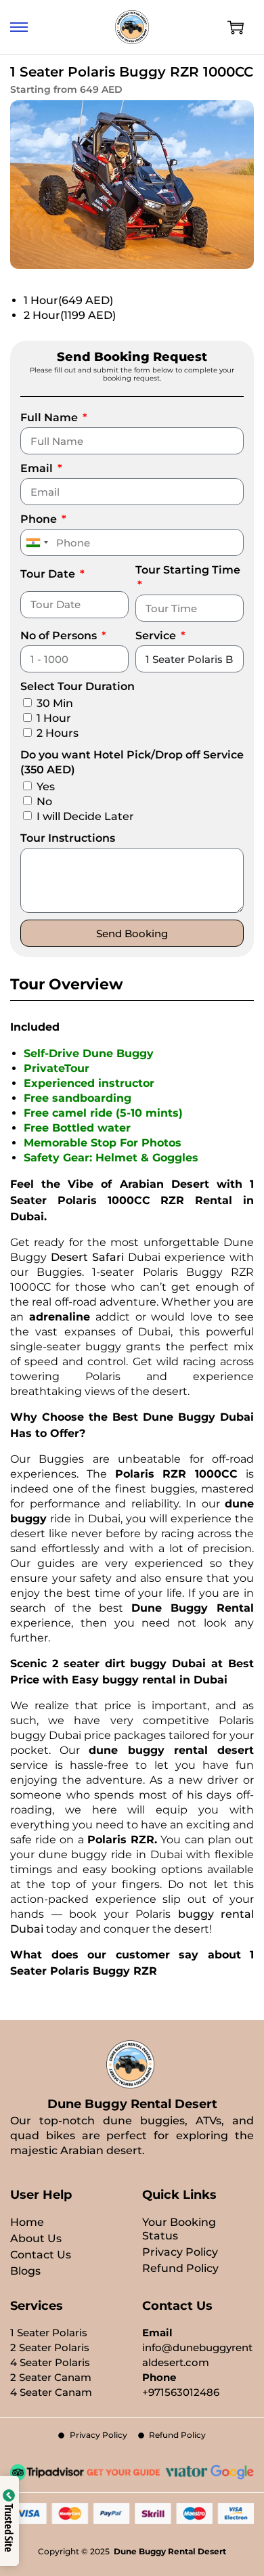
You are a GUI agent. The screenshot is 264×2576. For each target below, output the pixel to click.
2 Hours (58, 733)
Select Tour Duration (78, 686)
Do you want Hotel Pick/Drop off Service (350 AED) (132, 762)
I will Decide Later (85, 816)
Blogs (25, 2271)
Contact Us (41, 2255)
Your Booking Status (179, 2229)
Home (27, 2222)
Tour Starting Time (188, 570)
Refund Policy (180, 2268)
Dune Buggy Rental (193, 1608)
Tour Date (49, 574)
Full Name (50, 417)
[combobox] (37, 542)
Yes (46, 787)
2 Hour (70, 315)
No (44, 801)
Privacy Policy (180, 2252)
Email (38, 468)
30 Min (55, 703)
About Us (36, 2238)
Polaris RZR (121, 1840)
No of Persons (60, 636)
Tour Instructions (68, 838)
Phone (40, 519)
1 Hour (68, 300)
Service (157, 636)
